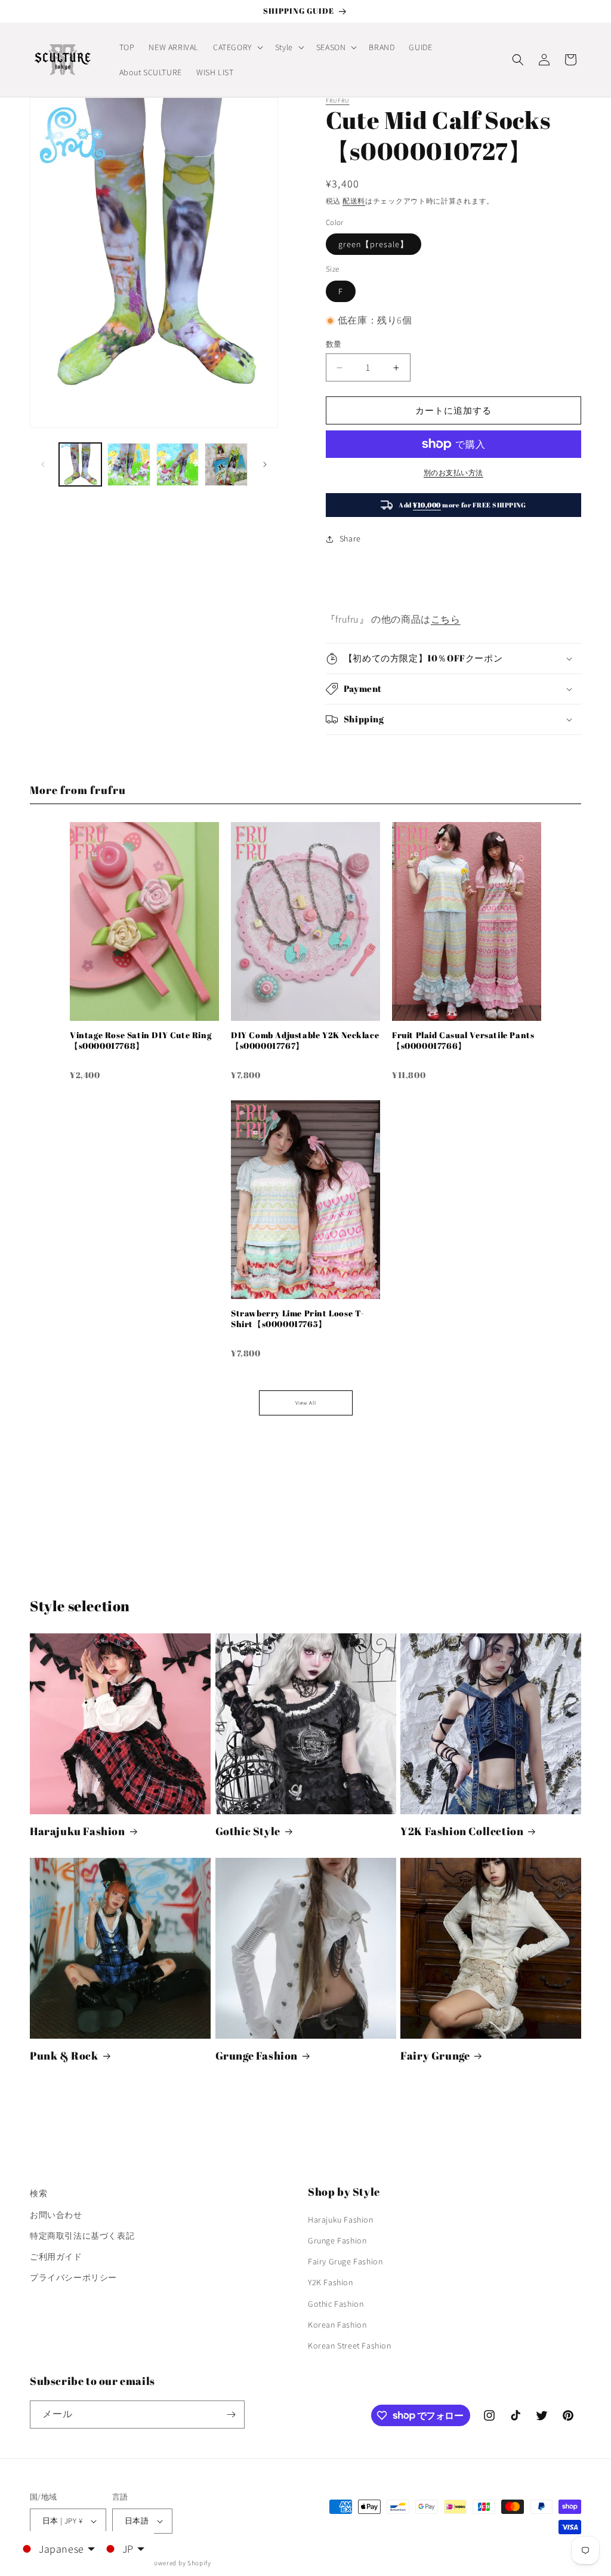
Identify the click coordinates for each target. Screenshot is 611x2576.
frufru (338, 101)
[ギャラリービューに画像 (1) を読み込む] (80, 464)
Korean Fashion (337, 2325)
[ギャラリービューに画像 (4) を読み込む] (226, 464)
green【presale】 (374, 244)
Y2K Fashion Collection (462, 1831)
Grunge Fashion (257, 2056)
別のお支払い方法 (453, 473)
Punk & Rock (64, 2056)
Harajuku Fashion (78, 1831)
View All (306, 1403)
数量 (334, 344)
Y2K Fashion (331, 2282)
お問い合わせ (56, 2215)
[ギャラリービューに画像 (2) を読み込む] (129, 464)
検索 (38, 2193)
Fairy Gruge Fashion (345, 2261)
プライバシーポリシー (73, 2278)
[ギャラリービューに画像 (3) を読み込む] (178, 464)
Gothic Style (248, 1831)
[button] (237, 47)
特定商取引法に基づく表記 (82, 2236)
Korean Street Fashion (350, 2346)
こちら (446, 619)
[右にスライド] (265, 464)
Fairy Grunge (435, 2056)
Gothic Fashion (336, 2304)
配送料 (354, 201)
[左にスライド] (43, 464)
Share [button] (350, 538)
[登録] (231, 2415)
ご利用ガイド (56, 2257)
